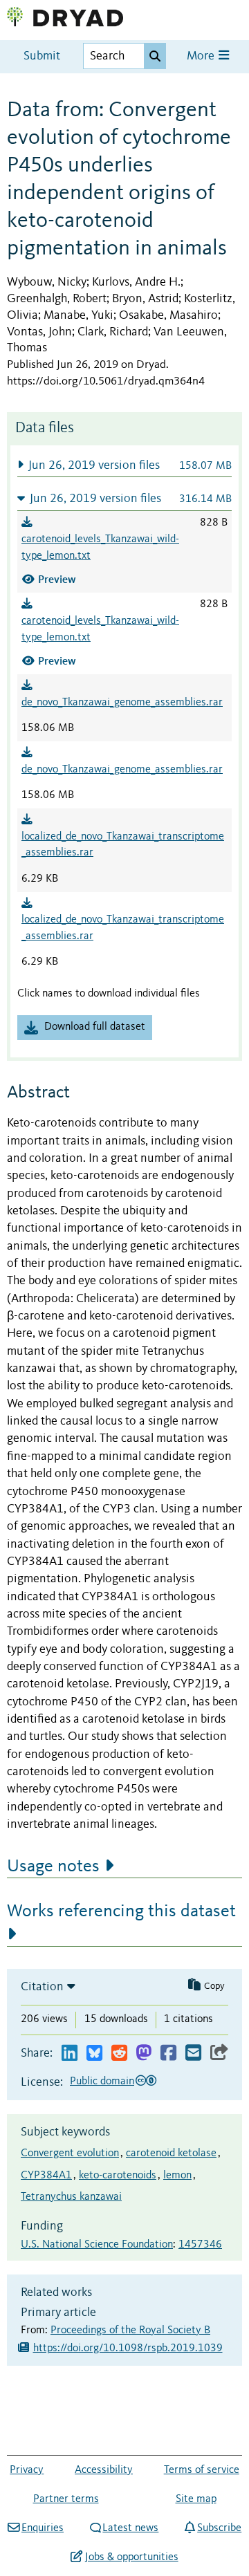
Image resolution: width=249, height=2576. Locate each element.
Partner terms (66, 2499)
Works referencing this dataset (121, 1911)
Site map (196, 2499)
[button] (124, 465)
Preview (57, 579)
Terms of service (202, 2470)
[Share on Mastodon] (144, 2054)
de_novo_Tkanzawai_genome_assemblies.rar (122, 703)
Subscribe (219, 2528)
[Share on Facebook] (168, 2054)
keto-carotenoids (118, 2176)
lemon (177, 2176)
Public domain (102, 2082)
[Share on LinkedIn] (70, 2054)
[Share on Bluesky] (94, 2054)
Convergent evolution (70, 2153)
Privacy (27, 2470)
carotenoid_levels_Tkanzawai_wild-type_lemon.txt (100, 548)
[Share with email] (193, 2054)
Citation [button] (42, 1987)
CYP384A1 (46, 2176)
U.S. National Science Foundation (97, 2245)
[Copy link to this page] (219, 2054)
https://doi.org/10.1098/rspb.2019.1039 (128, 2348)
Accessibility (104, 2470)
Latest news (130, 2528)
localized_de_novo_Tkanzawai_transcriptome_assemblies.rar (123, 845)
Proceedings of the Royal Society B (130, 2331)
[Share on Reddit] (119, 2054)
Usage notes (53, 1866)
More (202, 56)
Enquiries (43, 2528)
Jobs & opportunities (131, 2557)
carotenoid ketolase (171, 2153)
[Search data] (155, 56)
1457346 (200, 2245)
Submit (42, 56)
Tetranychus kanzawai (71, 2197)
